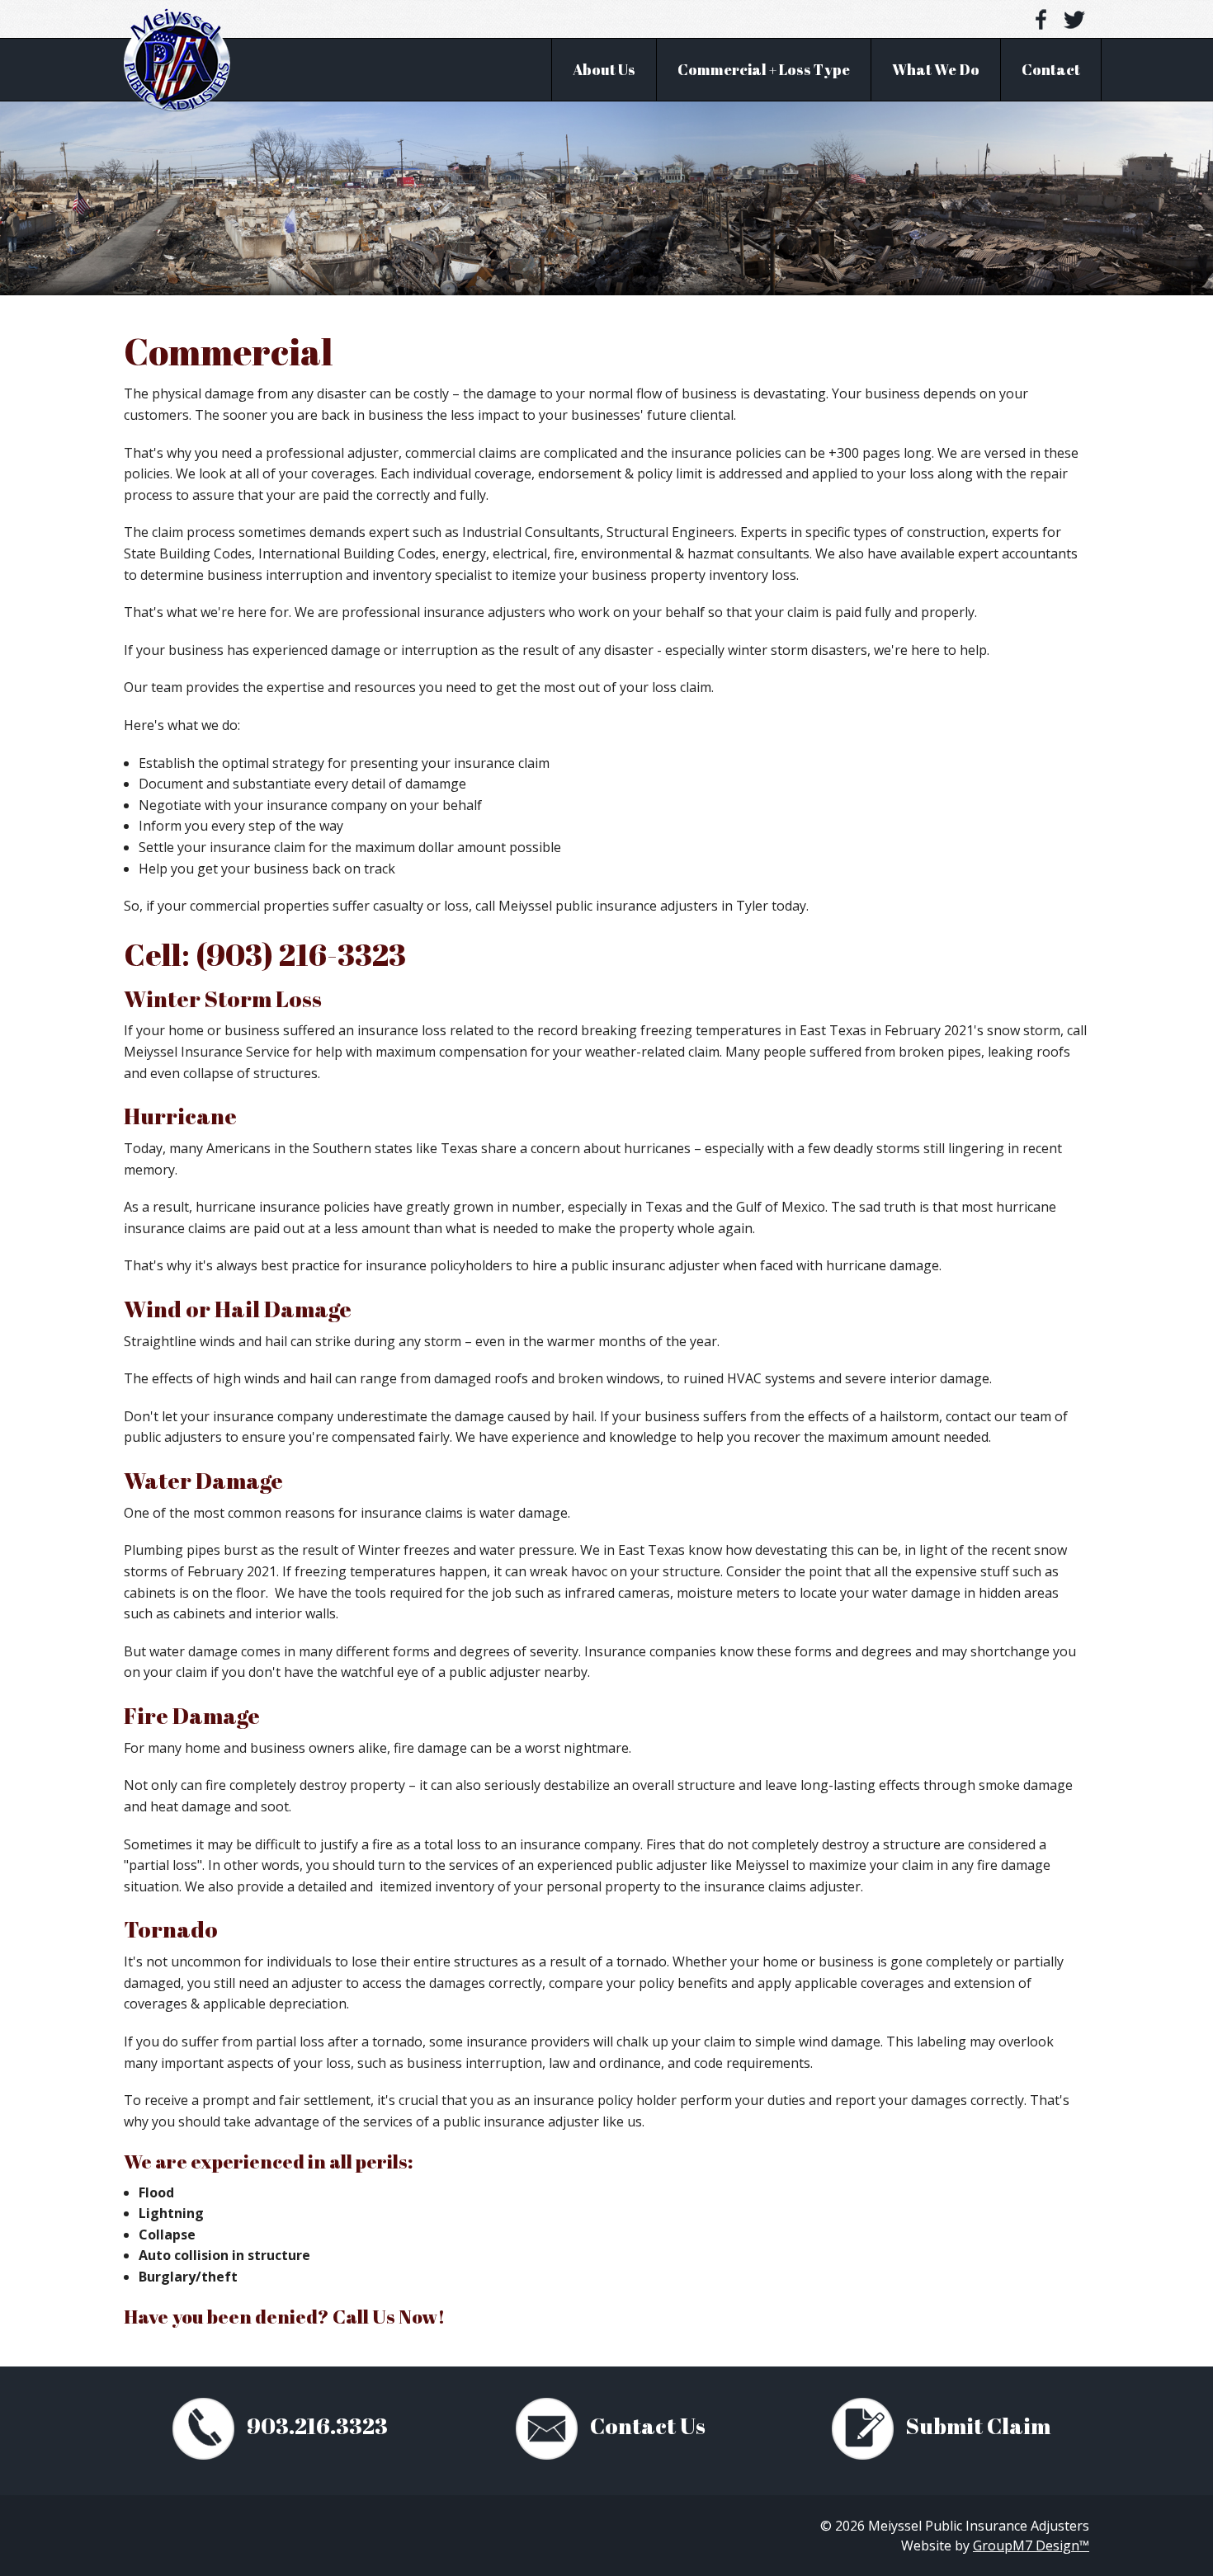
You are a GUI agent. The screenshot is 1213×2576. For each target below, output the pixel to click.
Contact (1051, 69)
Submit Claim (976, 2425)
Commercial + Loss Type (764, 69)
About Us (604, 69)
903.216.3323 (315, 2425)
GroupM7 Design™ (1031, 2545)
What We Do (936, 69)
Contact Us (646, 2425)
